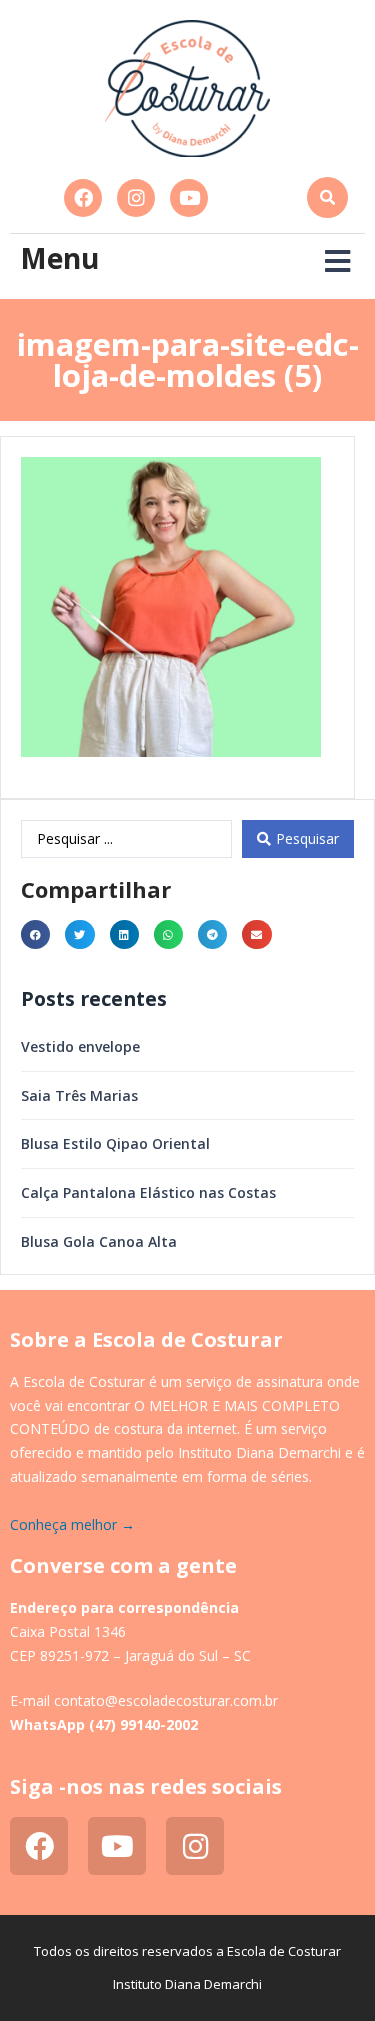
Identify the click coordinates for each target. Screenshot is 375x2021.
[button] (327, 197)
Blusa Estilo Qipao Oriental (115, 1143)
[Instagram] (136, 198)
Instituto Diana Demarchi (187, 1984)
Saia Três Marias (79, 1095)
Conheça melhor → (72, 1524)
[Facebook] (83, 198)
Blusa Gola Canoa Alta (99, 1241)
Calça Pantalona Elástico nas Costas (148, 1192)
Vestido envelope (80, 1046)
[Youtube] (189, 198)
